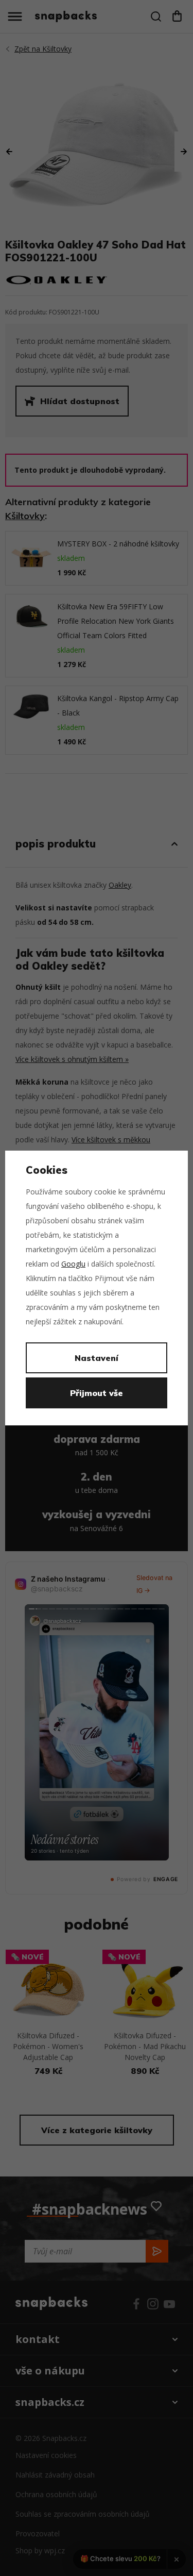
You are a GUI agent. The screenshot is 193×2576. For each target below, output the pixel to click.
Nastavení (97, 1358)
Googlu (73, 1264)
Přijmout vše (97, 1393)
